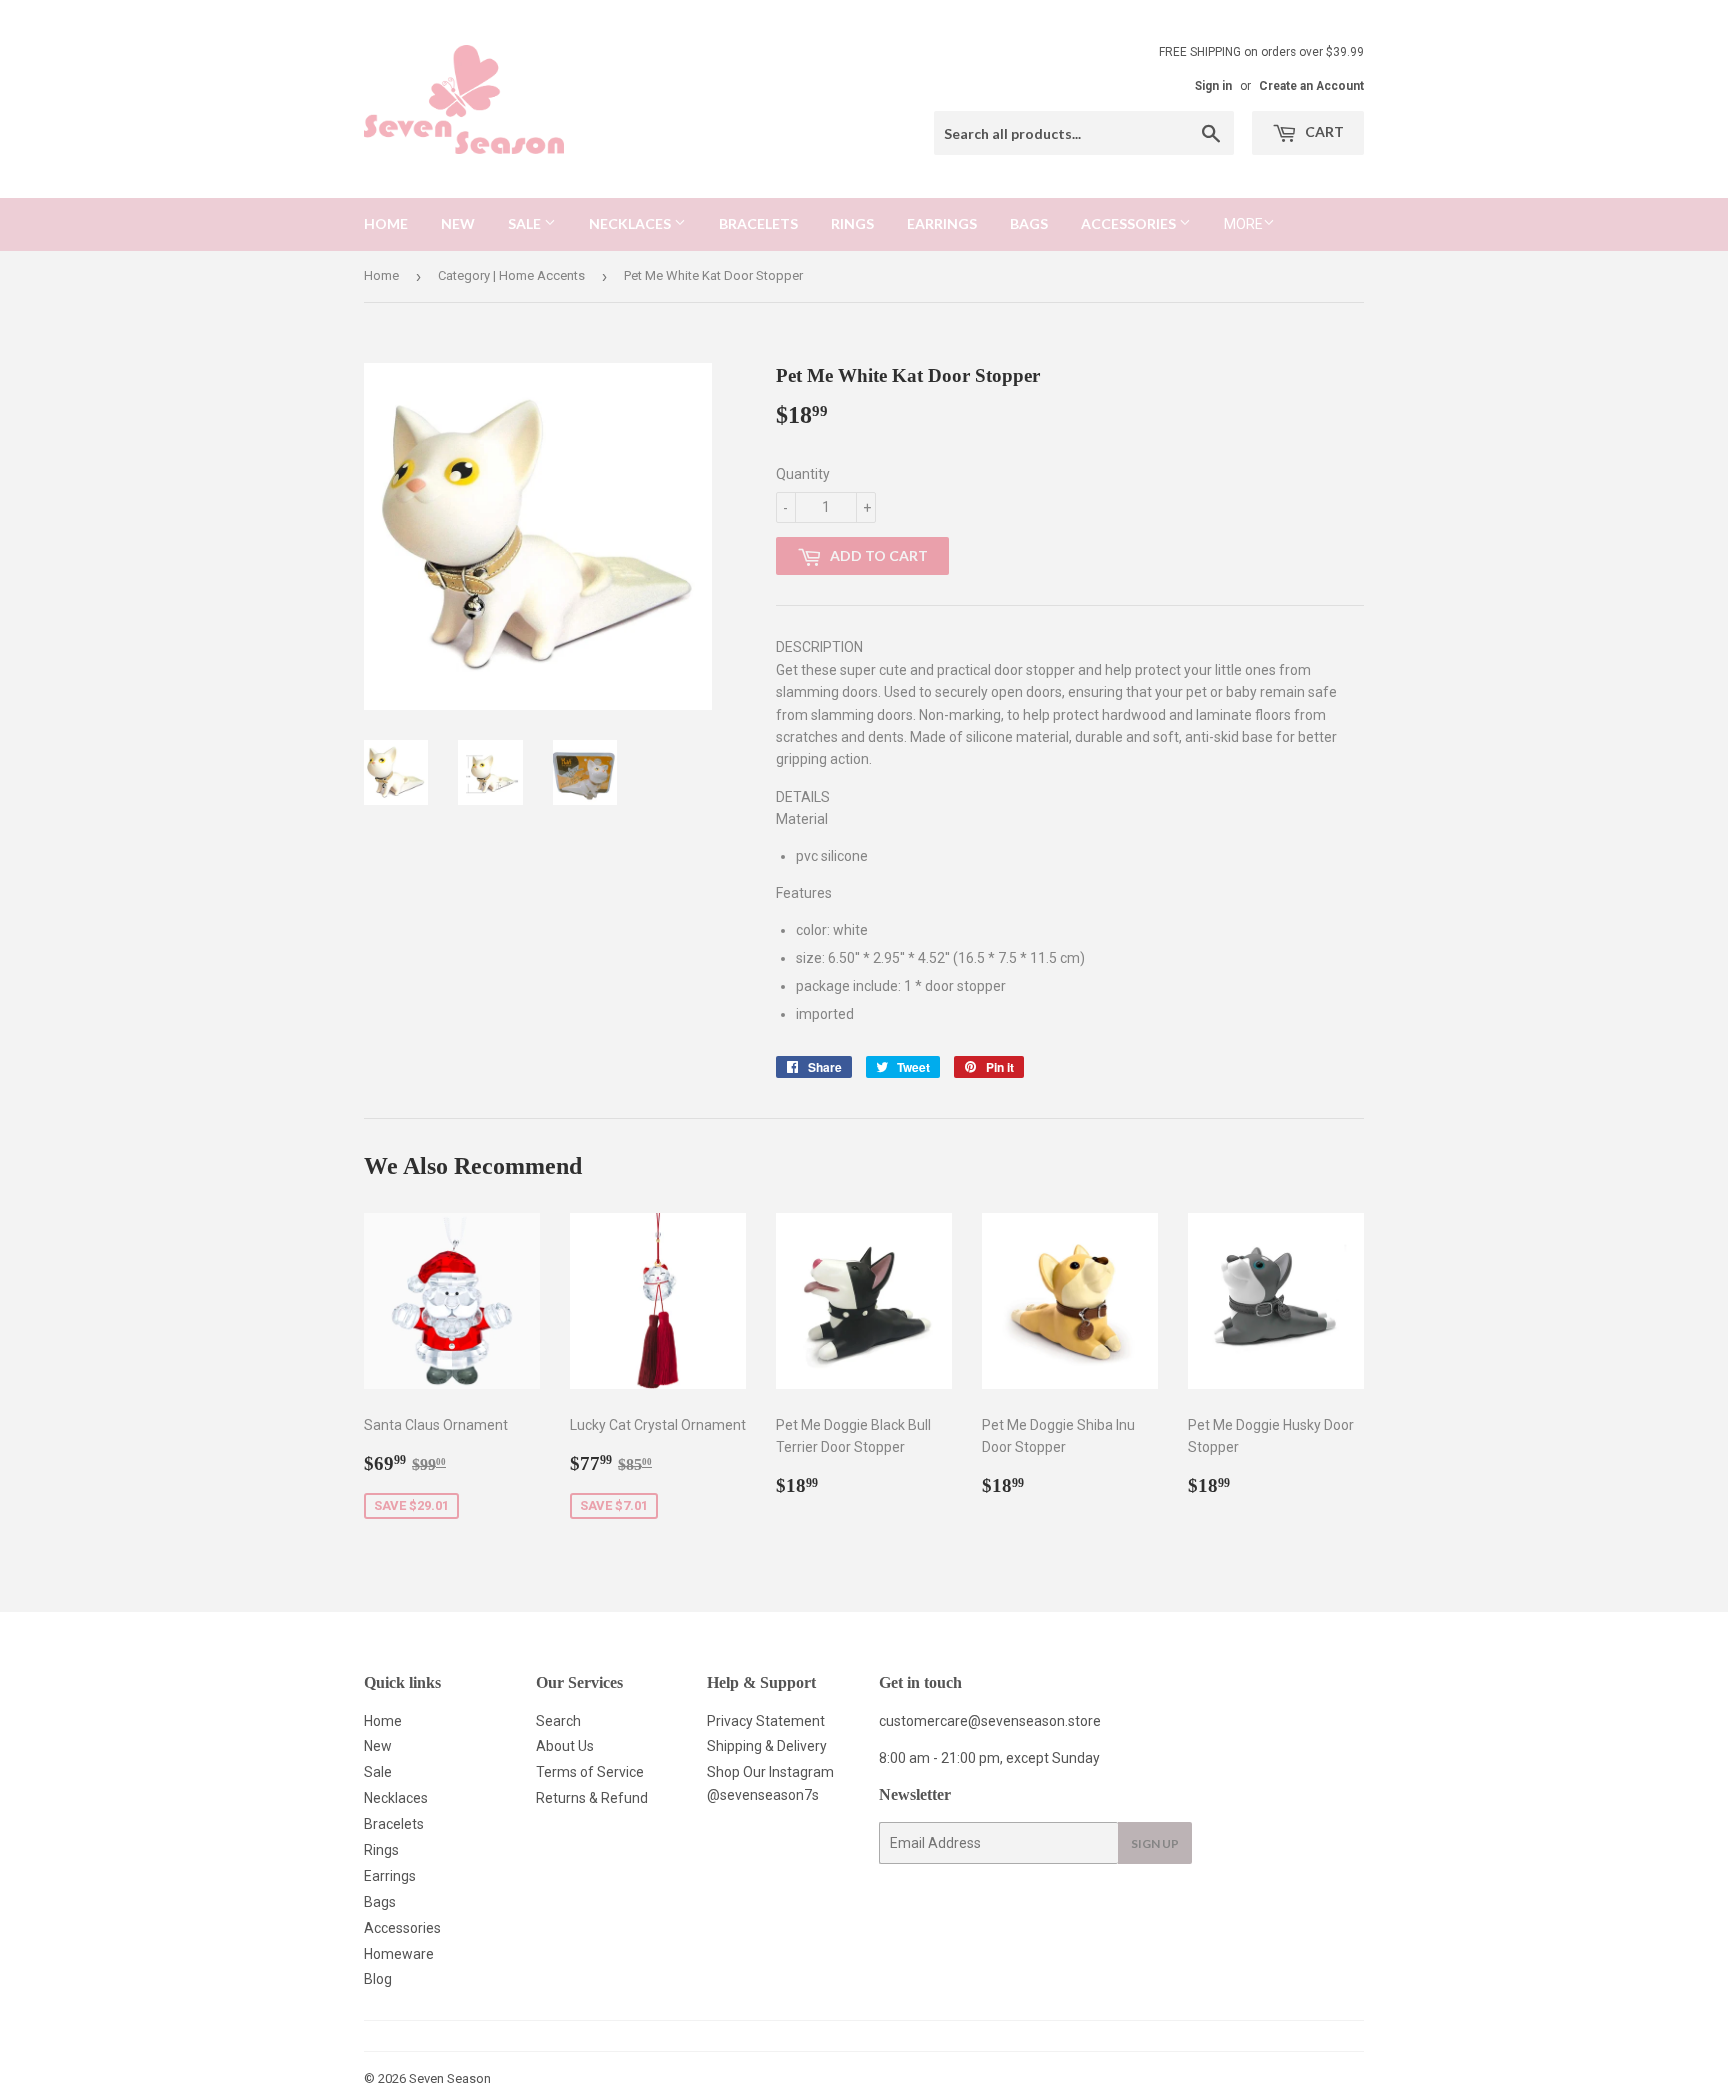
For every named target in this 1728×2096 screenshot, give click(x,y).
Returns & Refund (592, 1798)
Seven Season (450, 2078)
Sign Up (1155, 1843)
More (1243, 224)
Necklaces (631, 223)
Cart (1323, 131)
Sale (526, 223)
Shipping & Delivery (767, 1746)
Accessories (1130, 223)
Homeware (399, 1954)
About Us (565, 1746)
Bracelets (758, 223)
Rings (852, 223)
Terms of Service (590, 1772)
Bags (1029, 223)
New (458, 223)
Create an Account (1311, 86)
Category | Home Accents (511, 275)
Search (558, 1721)
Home (386, 223)
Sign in (1213, 86)
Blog (378, 1979)
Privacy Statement (766, 1721)
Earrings (942, 223)
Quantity (803, 474)
